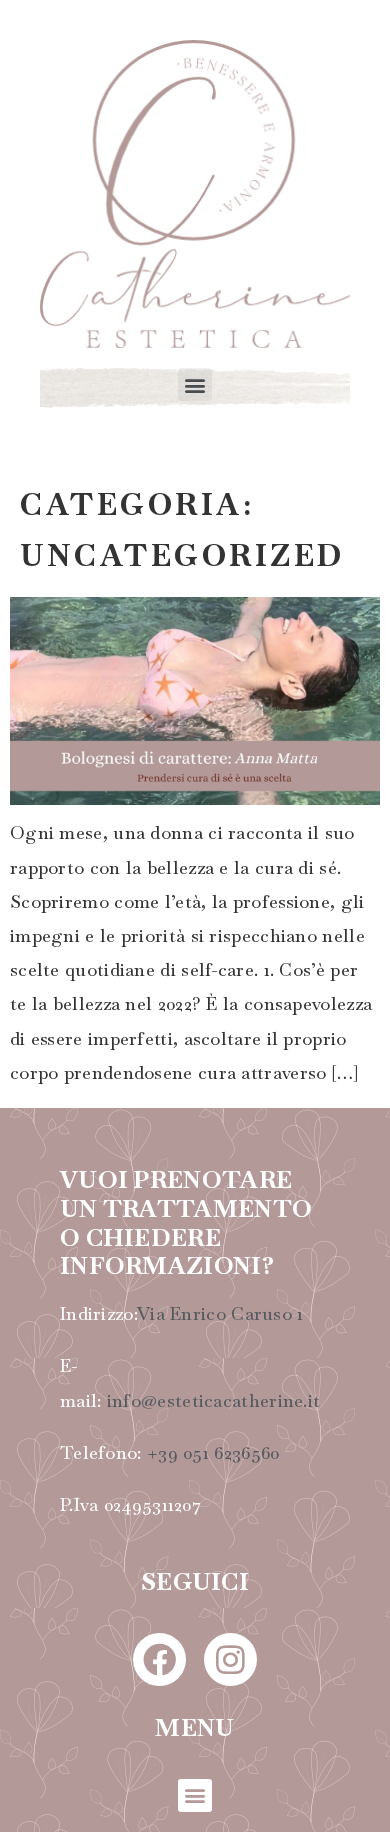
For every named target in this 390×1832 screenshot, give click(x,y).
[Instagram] (230, 1659)
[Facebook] (159, 1659)
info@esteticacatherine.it (214, 1400)
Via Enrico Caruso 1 (220, 1313)
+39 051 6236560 (213, 1452)
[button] (194, 384)
